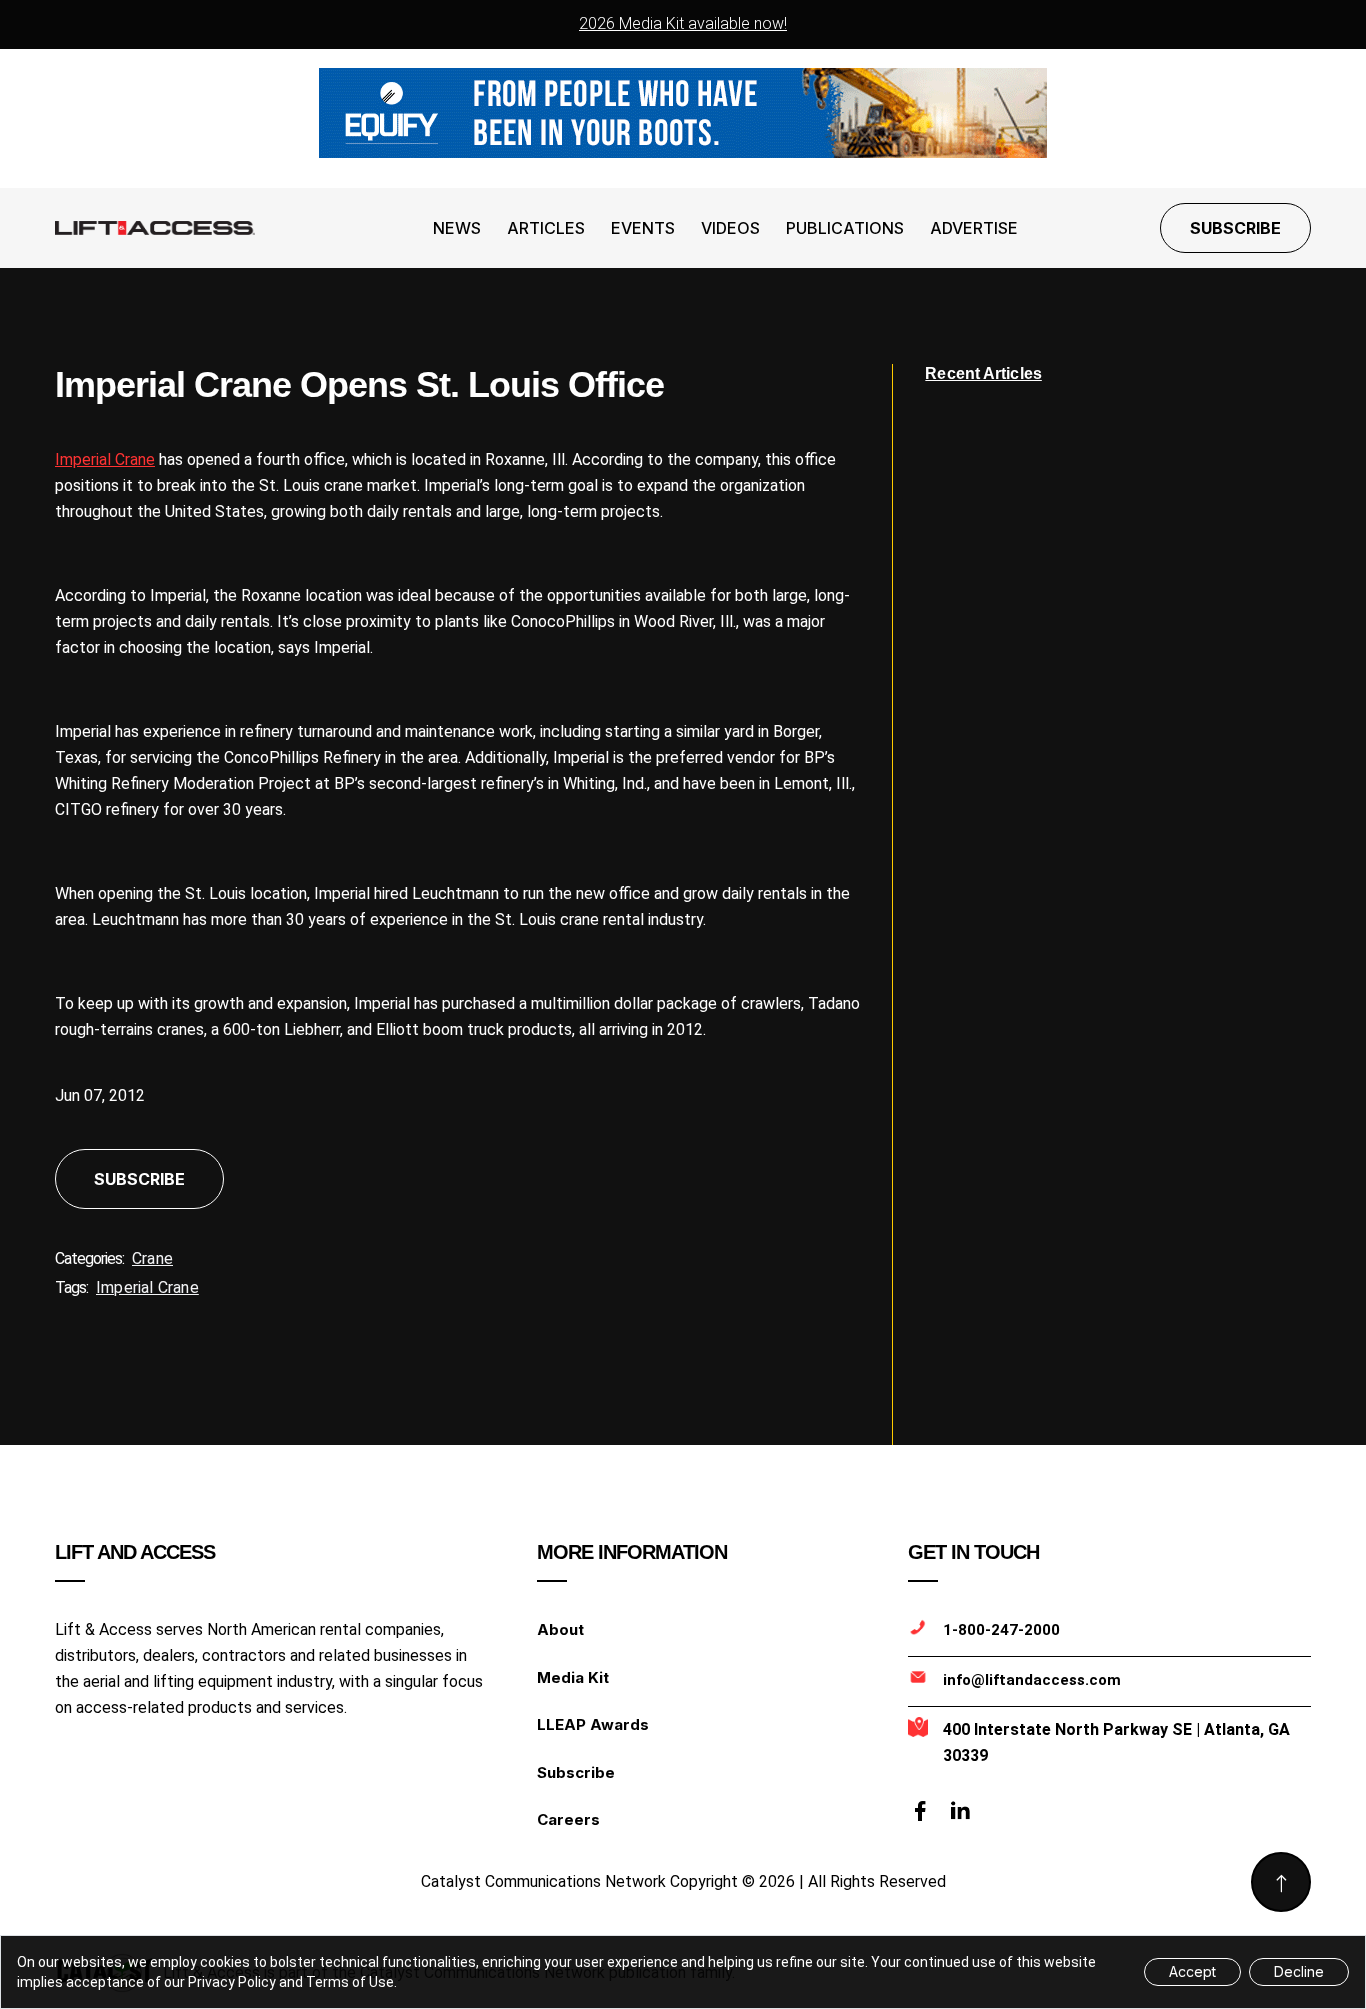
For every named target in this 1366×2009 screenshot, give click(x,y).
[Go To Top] (1281, 1882)
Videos (730, 228)
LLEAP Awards (593, 1724)
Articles (546, 228)
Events (643, 228)
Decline (1299, 1971)
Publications (845, 228)
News (457, 228)
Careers (568, 1819)
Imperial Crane (105, 459)
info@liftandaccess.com (1032, 1680)
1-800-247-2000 (1001, 1630)
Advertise (974, 228)
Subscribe (1235, 228)
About (560, 1629)
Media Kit (573, 1677)
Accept (1192, 1971)
